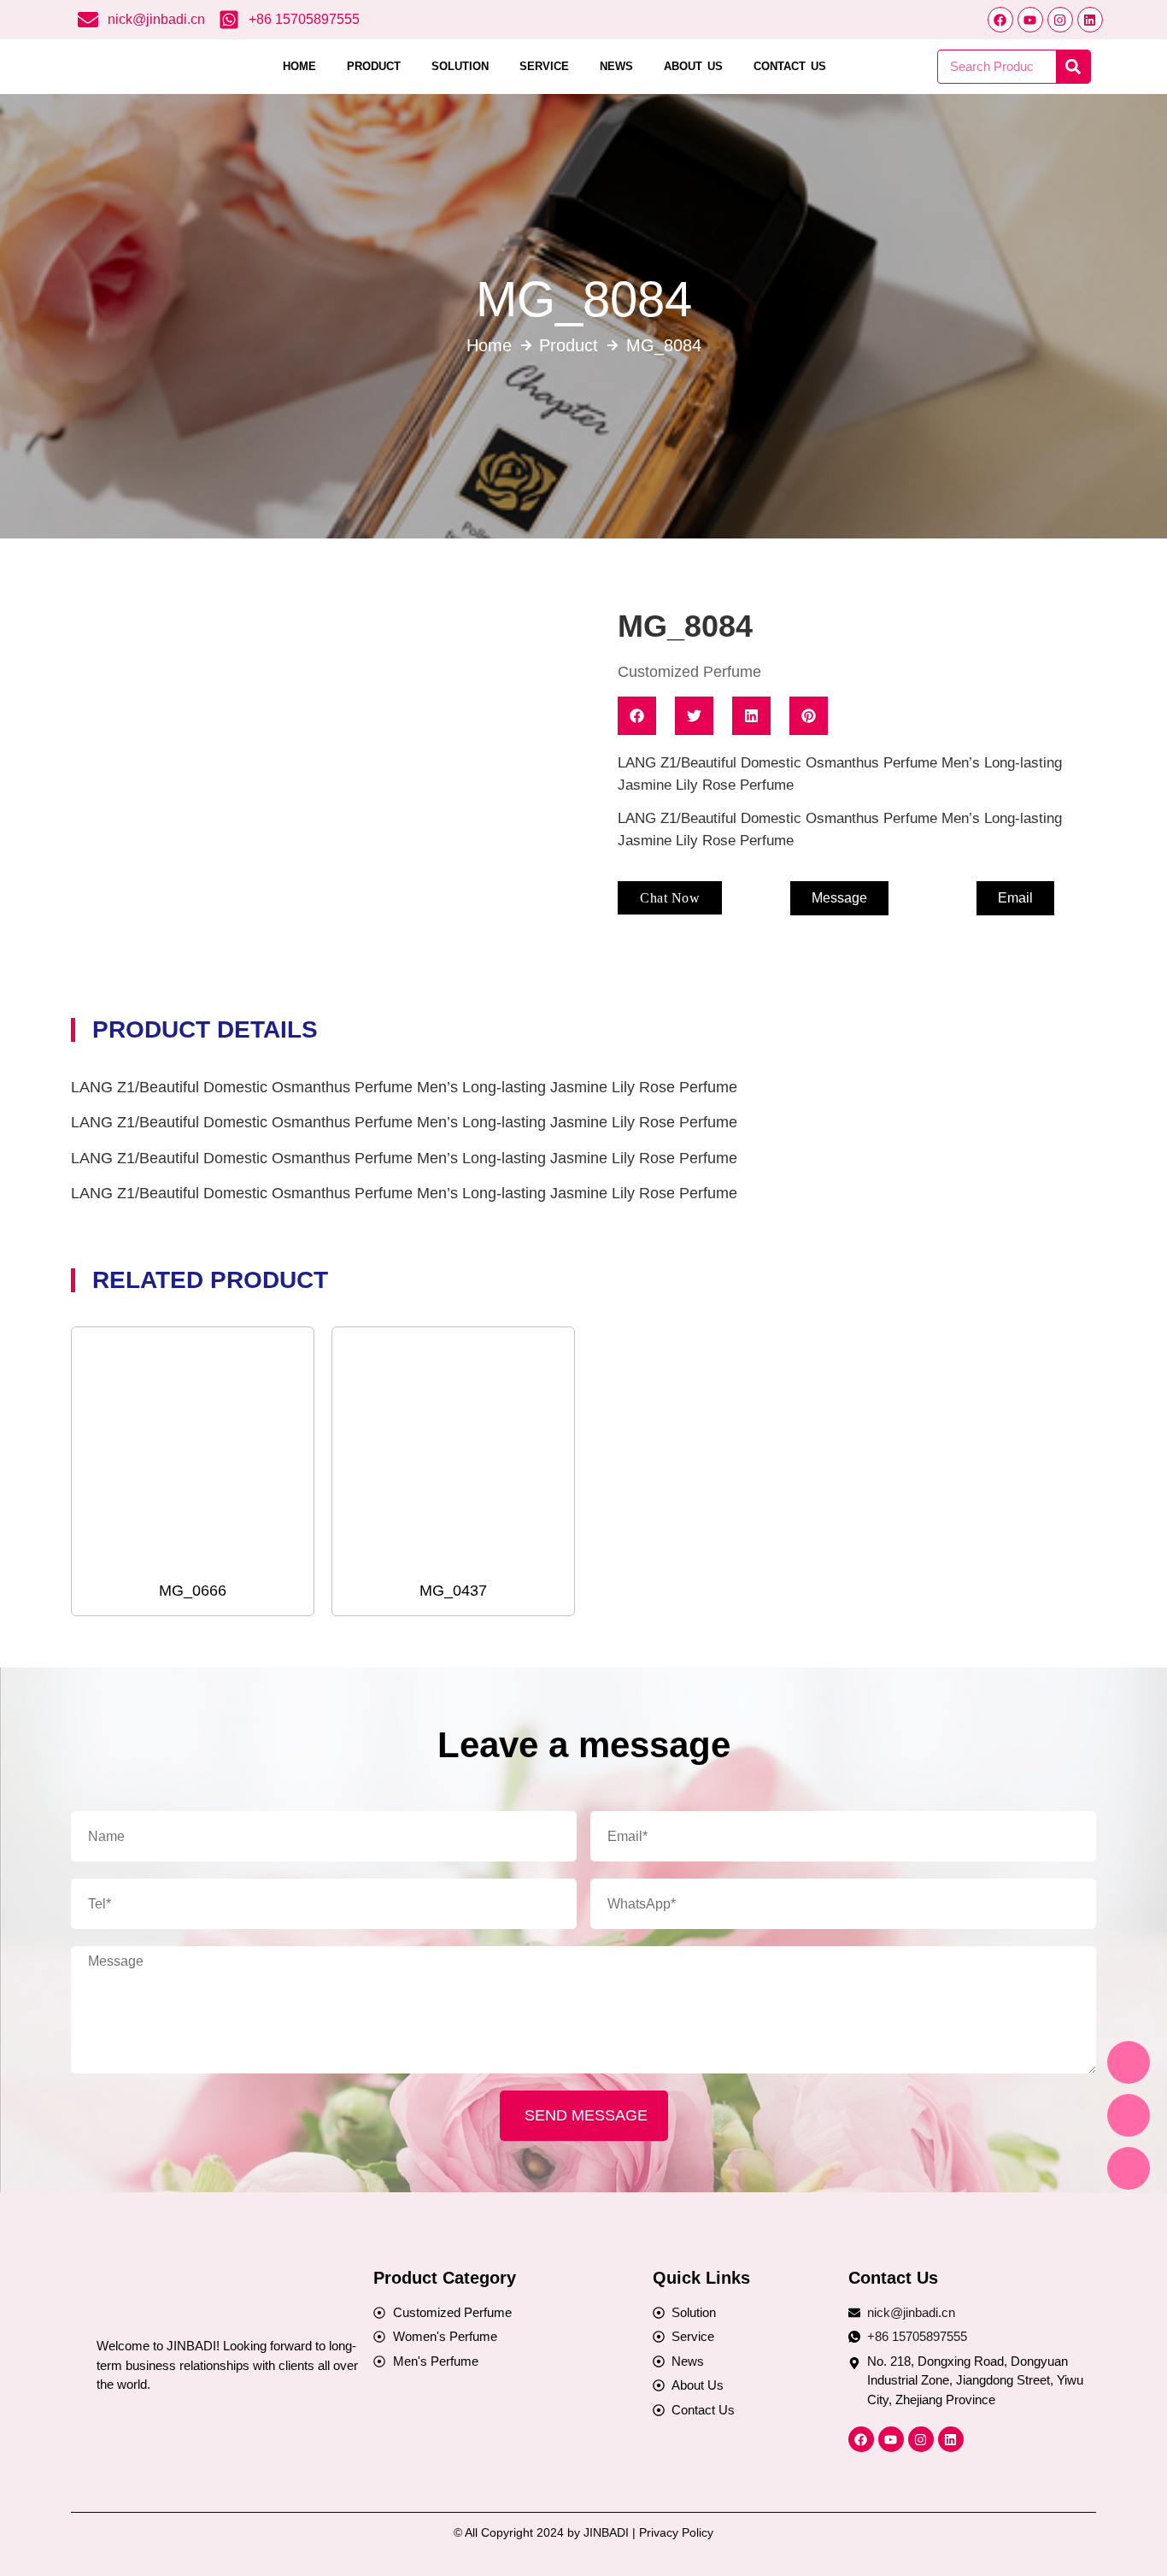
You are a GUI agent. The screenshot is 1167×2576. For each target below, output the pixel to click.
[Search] (1073, 67)
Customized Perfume (689, 672)
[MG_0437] (453, 1447)
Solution (460, 66)
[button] (670, 898)
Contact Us (790, 66)
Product (374, 66)
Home (299, 66)
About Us (693, 66)
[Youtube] (1030, 20)
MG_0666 (193, 1591)
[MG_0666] (193, 1447)
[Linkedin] (1090, 20)
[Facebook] (1000, 20)
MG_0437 (453, 1591)
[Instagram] (1060, 20)
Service (544, 66)
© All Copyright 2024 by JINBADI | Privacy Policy (583, 2532)
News (616, 66)
